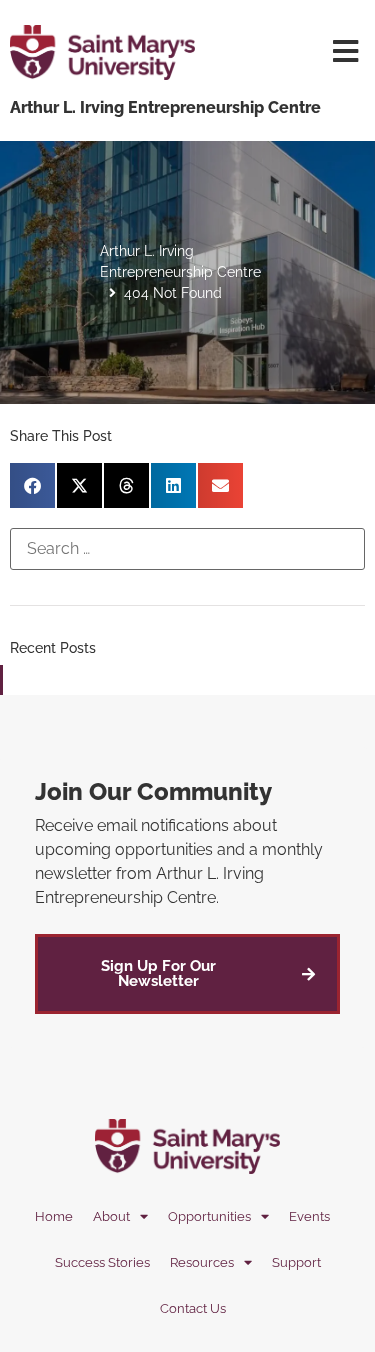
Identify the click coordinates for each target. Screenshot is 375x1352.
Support (296, 1262)
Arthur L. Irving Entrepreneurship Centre (180, 261)
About (111, 1216)
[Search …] (187, 549)
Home (54, 1216)
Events (309, 1216)
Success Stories (102, 1262)
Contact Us (193, 1308)
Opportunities (209, 1216)
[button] (32, 485)
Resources (202, 1262)
